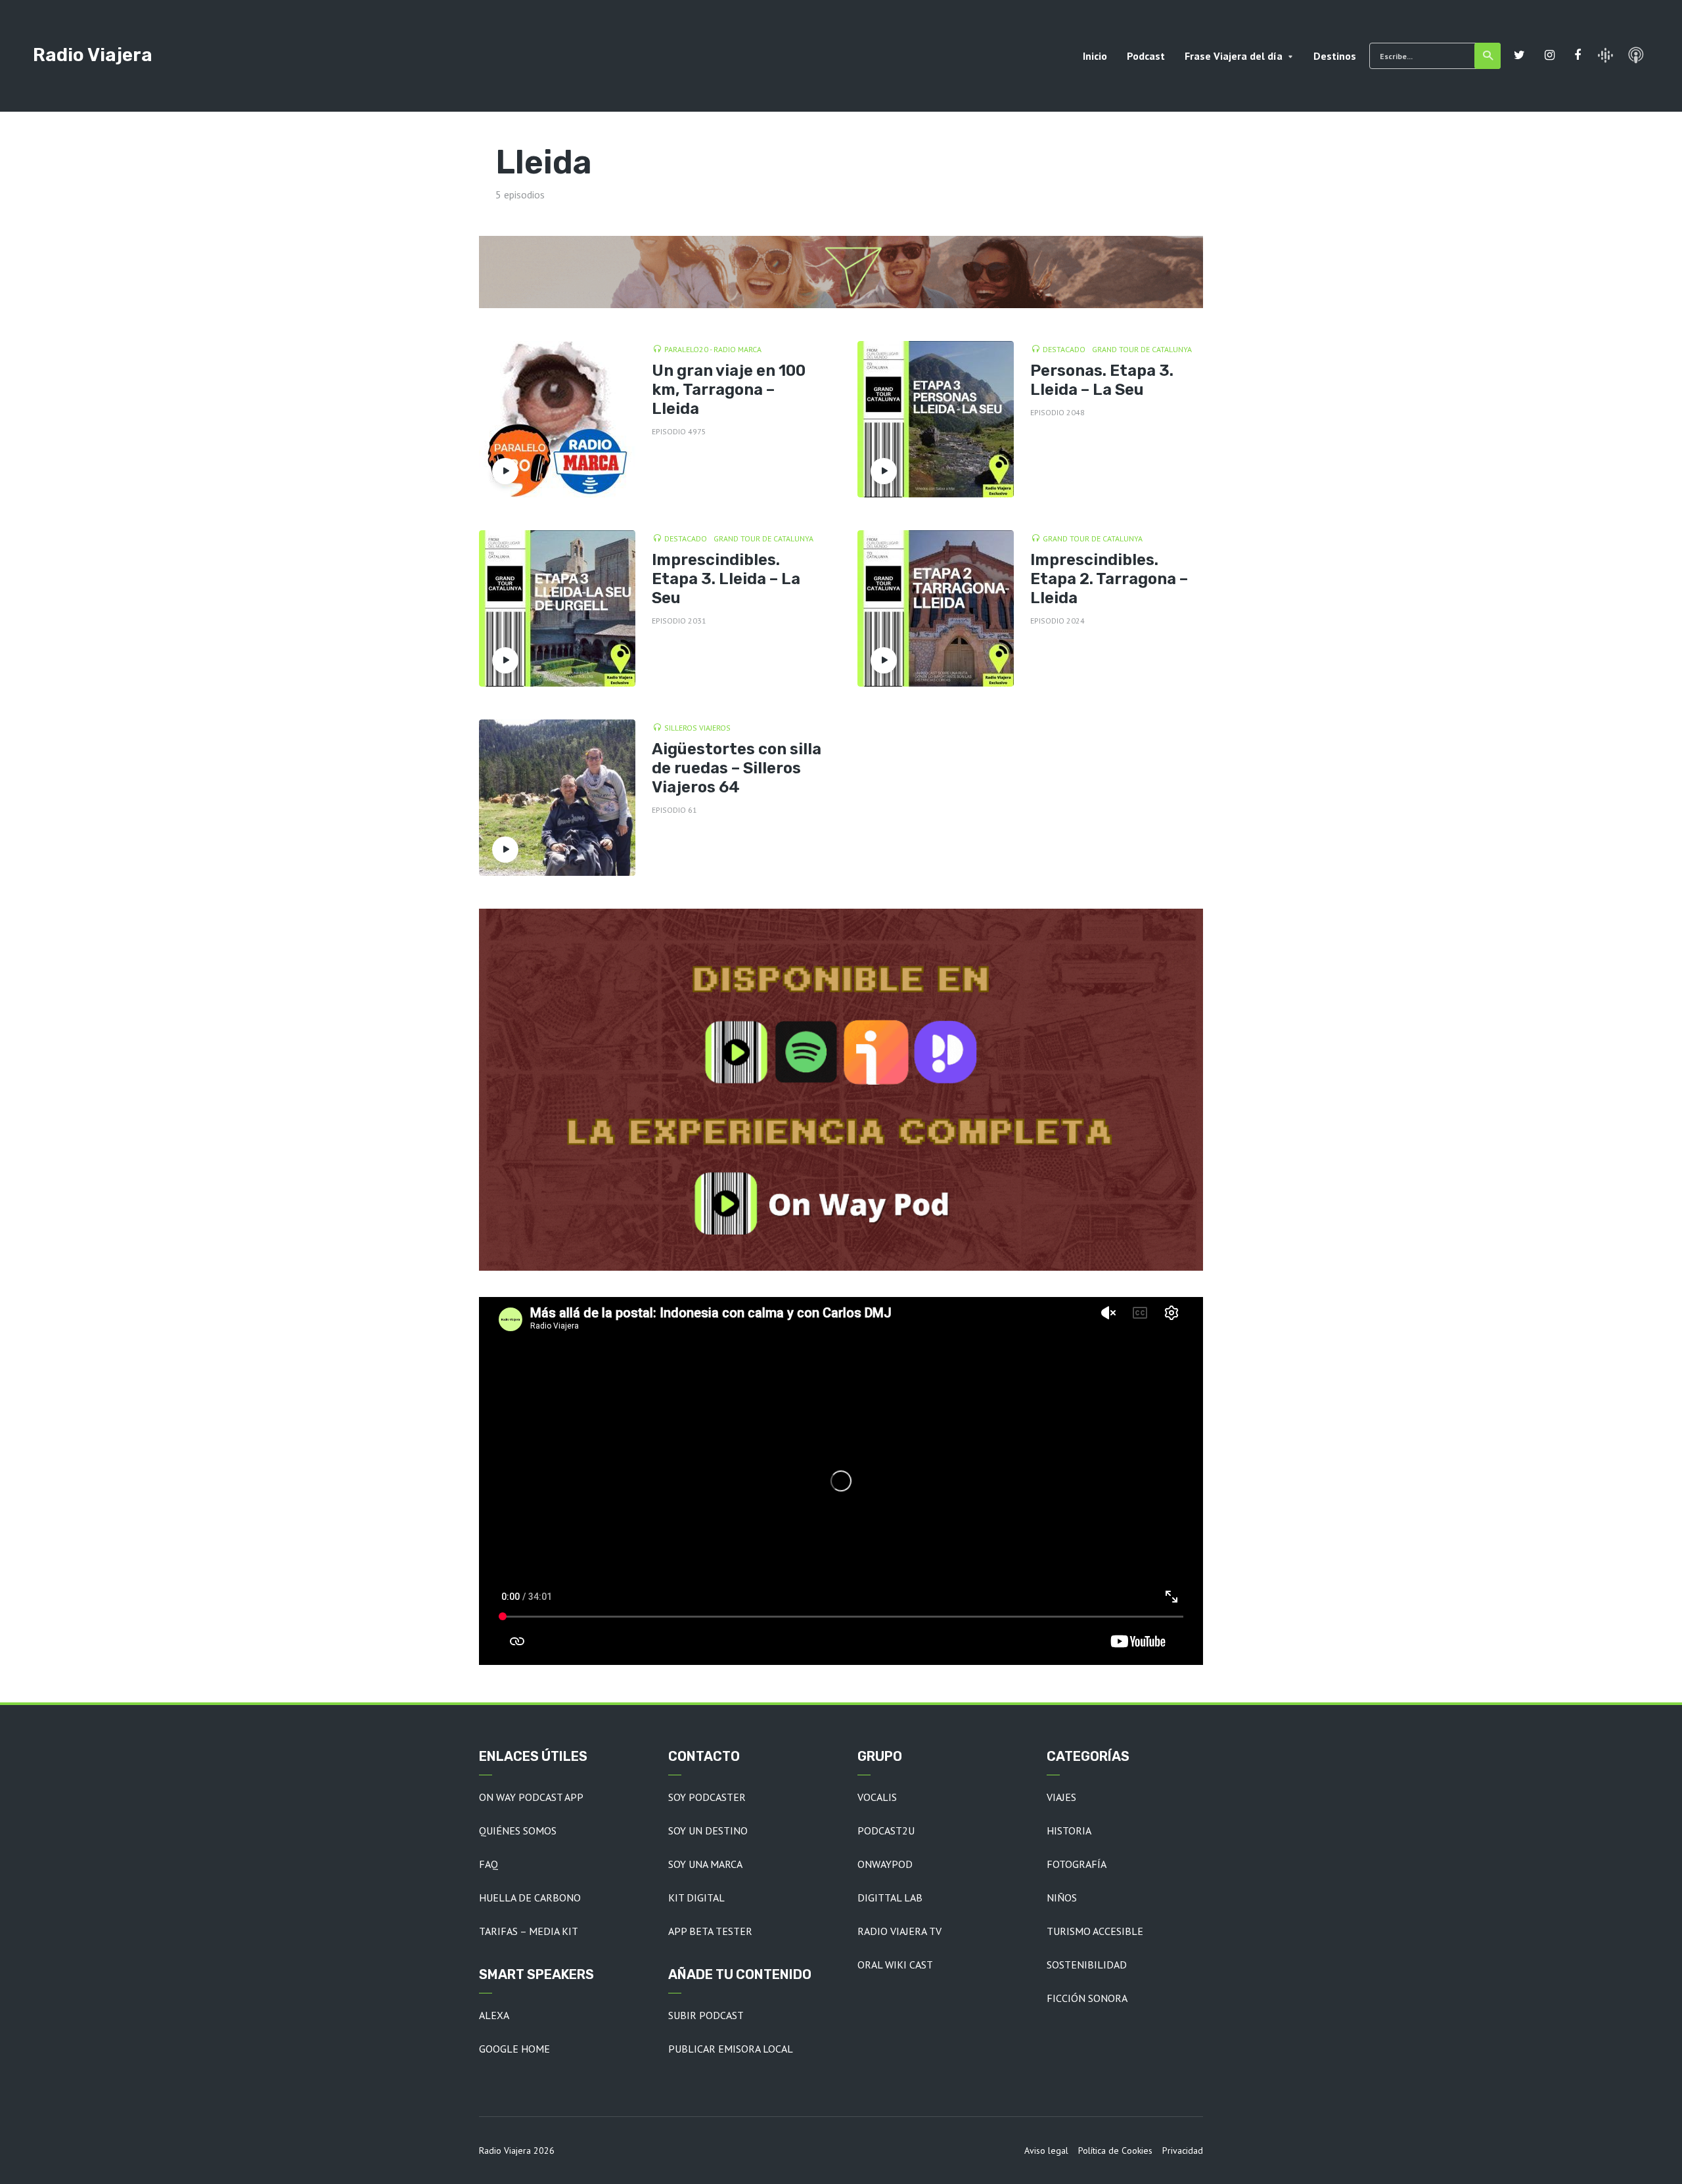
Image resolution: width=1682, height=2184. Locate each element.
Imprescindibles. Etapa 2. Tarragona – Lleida (1109, 579)
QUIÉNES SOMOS (518, 1831)
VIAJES (1061, 1797)
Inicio (1095, 56)
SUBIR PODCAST (706, 2015)
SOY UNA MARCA (705, 1864)
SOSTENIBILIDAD (1087, 1965)
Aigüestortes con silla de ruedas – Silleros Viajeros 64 (737, 768)
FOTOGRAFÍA (1077, 1864)
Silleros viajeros (697, 728)
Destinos (1335, 56)
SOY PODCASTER (707, 1797)
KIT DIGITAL (696, 1898)
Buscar (1488, 56)
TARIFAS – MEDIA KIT (529, 1931)
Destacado (1064, 349)
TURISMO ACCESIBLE (1095, 1931)
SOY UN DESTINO (708, 1831)
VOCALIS (877, 1797)
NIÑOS (1062, 1898)
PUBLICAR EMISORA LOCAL (731, 2049)
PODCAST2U (886, 1831)
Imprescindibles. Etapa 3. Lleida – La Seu (726, 579)
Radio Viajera (93, 55)
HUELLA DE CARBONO (530, 1898)
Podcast (1146, 56)
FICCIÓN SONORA (1087, 1998)
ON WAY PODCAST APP (531, 1797)
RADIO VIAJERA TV (899, 1931)
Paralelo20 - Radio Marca (713, 349)
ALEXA (494, 2015)
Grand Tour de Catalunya (1142, 349)
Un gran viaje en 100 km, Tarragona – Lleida (729, 390)
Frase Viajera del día (1234, 56)
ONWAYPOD (885, 1864)
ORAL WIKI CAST (895, 1965)
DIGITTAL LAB (890, 1898)
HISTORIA (1069, 1831)
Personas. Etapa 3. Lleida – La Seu (1102, 380)
